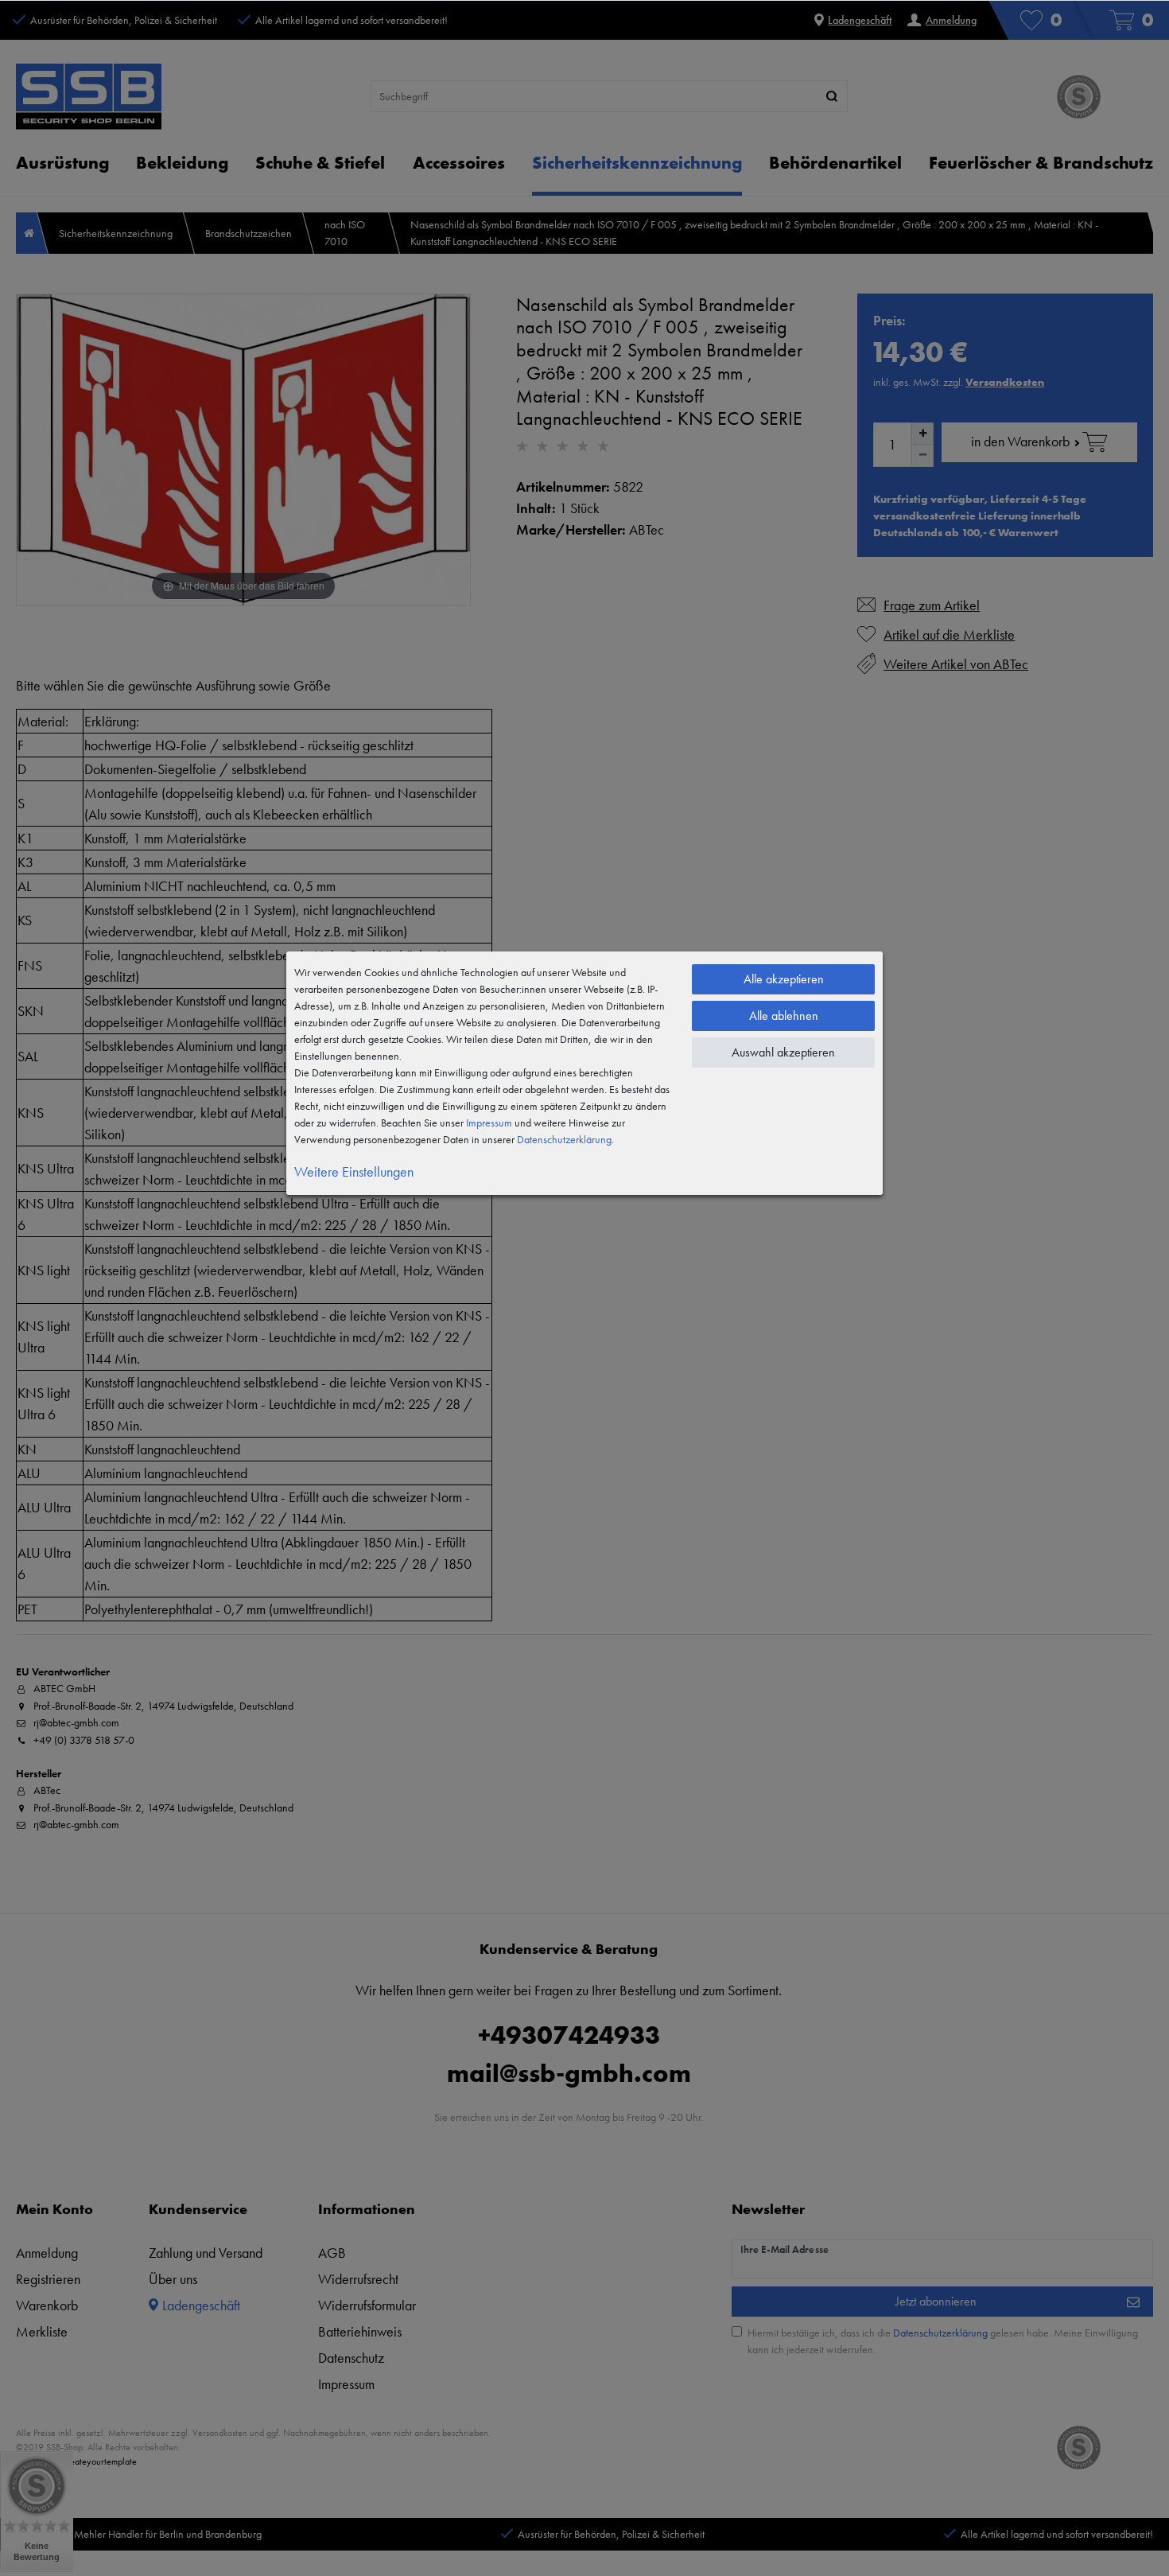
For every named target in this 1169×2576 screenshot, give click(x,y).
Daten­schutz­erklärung (564, 1139)
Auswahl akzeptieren (783, 1052)
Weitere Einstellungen (354, 1171)
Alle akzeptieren (784, 979)
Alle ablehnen (784, 1016)
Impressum (489, 1123)
